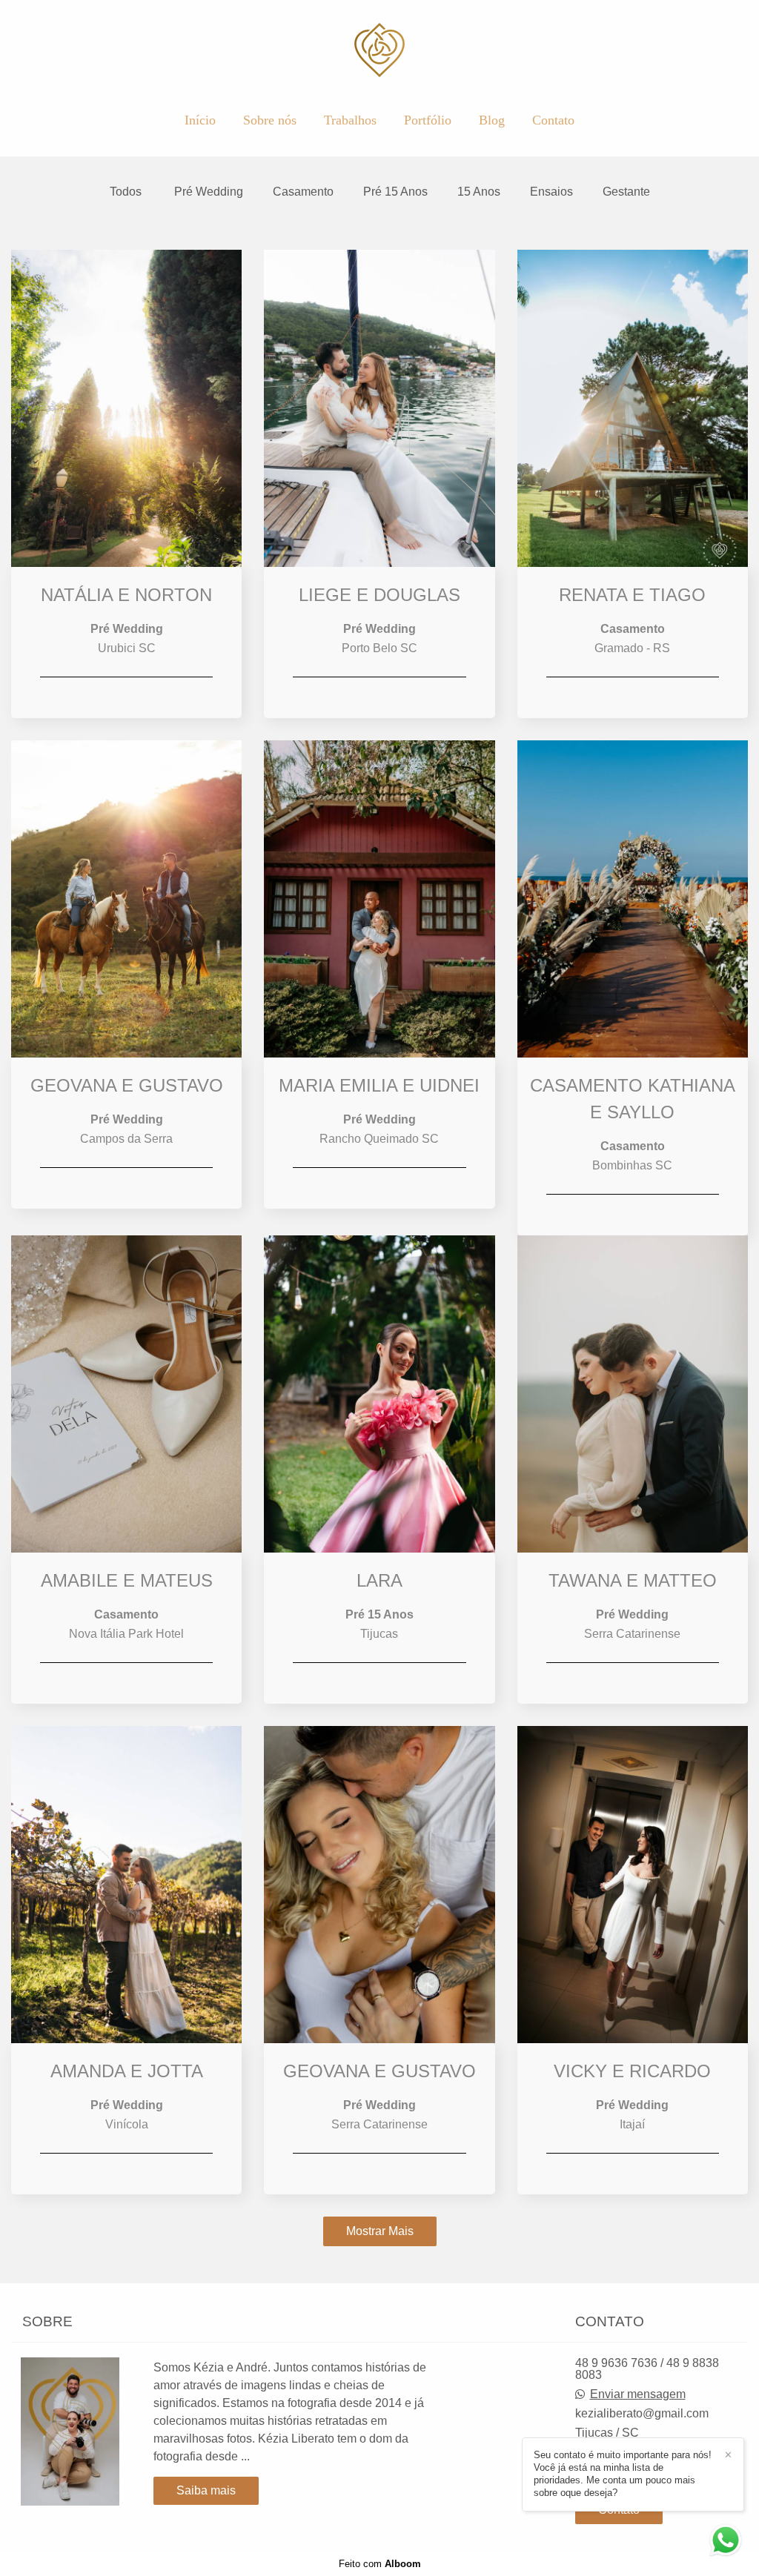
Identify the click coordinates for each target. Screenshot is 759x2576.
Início (200, 120)
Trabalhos (350, 120)
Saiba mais (206, 2490)
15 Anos (479, 192)
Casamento (303, 192)
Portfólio (428, 120)
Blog (492, 120)
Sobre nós (270, 120)
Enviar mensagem (638, 2394)
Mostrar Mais (380, 2231)
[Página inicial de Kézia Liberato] (380, 51)
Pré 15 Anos (395, 192)
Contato (553, 120)
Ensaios (551, 192)
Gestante (626, 192)
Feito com (380, 2564)
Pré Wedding (209, 192)
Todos (126, 192)
